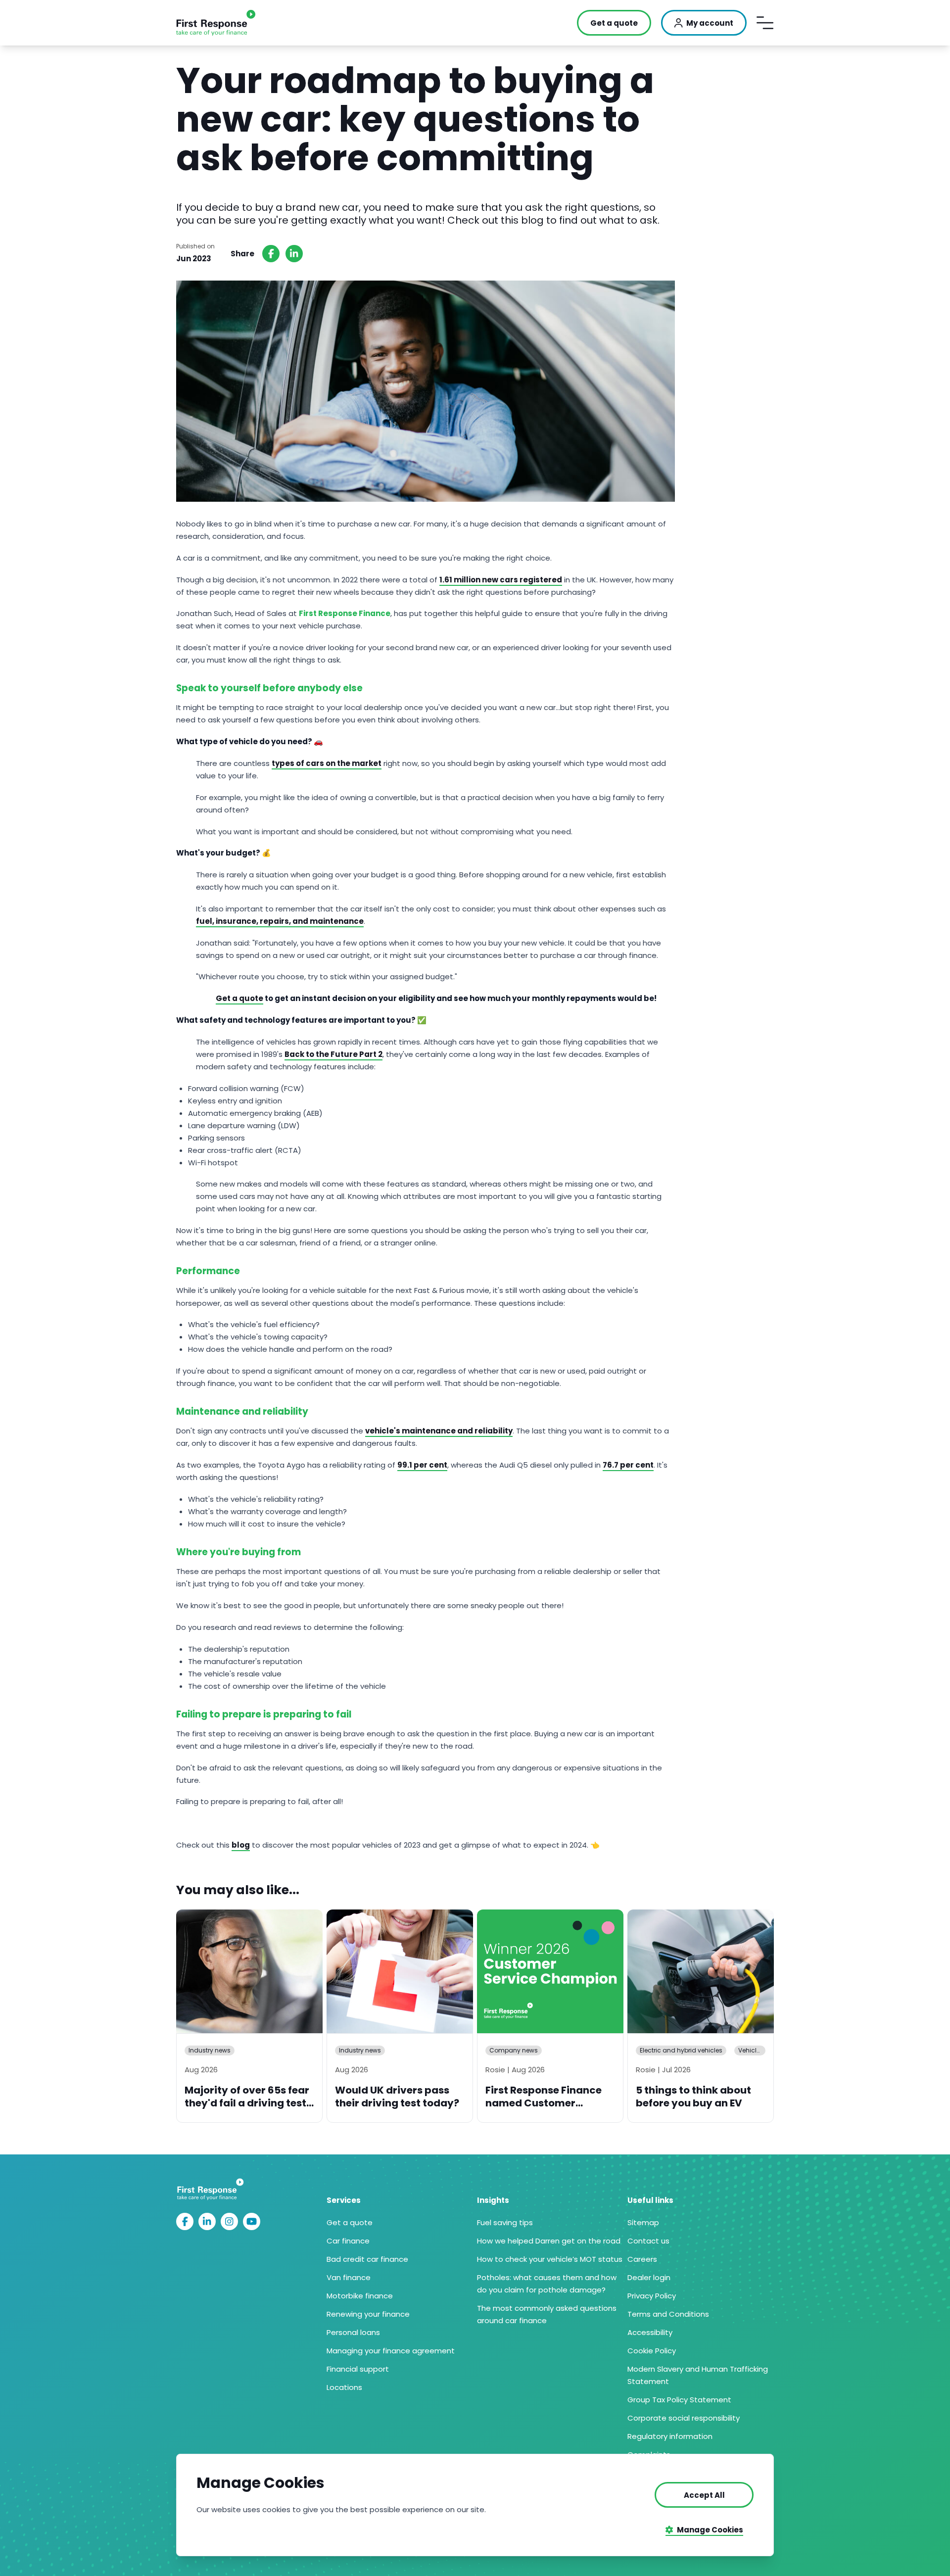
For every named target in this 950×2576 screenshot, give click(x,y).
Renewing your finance (368, 2314)
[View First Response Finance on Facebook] (185, 2221)
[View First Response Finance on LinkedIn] (207, 2221)
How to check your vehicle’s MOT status (550, 2259)
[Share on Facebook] (271, 254)
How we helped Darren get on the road (549, 2241)
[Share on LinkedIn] (294, 254)
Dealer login (649, 2277)
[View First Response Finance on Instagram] (229, 2221)
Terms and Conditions (668, 2314)
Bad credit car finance (367, 2259)
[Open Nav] (765, 23)
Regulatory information (670, 2436)
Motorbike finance (360, 2296)
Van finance (349, 2277)
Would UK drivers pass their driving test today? (397, 2097)
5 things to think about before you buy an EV (693, 2097)
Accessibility (650, 2332)
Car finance (348, 2241)
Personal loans (353, 2332)
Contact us (648, 2241)
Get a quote (350, 2222)
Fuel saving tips (505, 2222)
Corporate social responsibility (684, 2418)
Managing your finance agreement (391, 2351)
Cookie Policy (652, 2351)
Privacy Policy (652, 2296)
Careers (642, 2259)
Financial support (358, 2369)
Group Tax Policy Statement (679, 2400)
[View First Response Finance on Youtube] (252, 2221)
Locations (344, 2387)
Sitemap (643, 2222)
